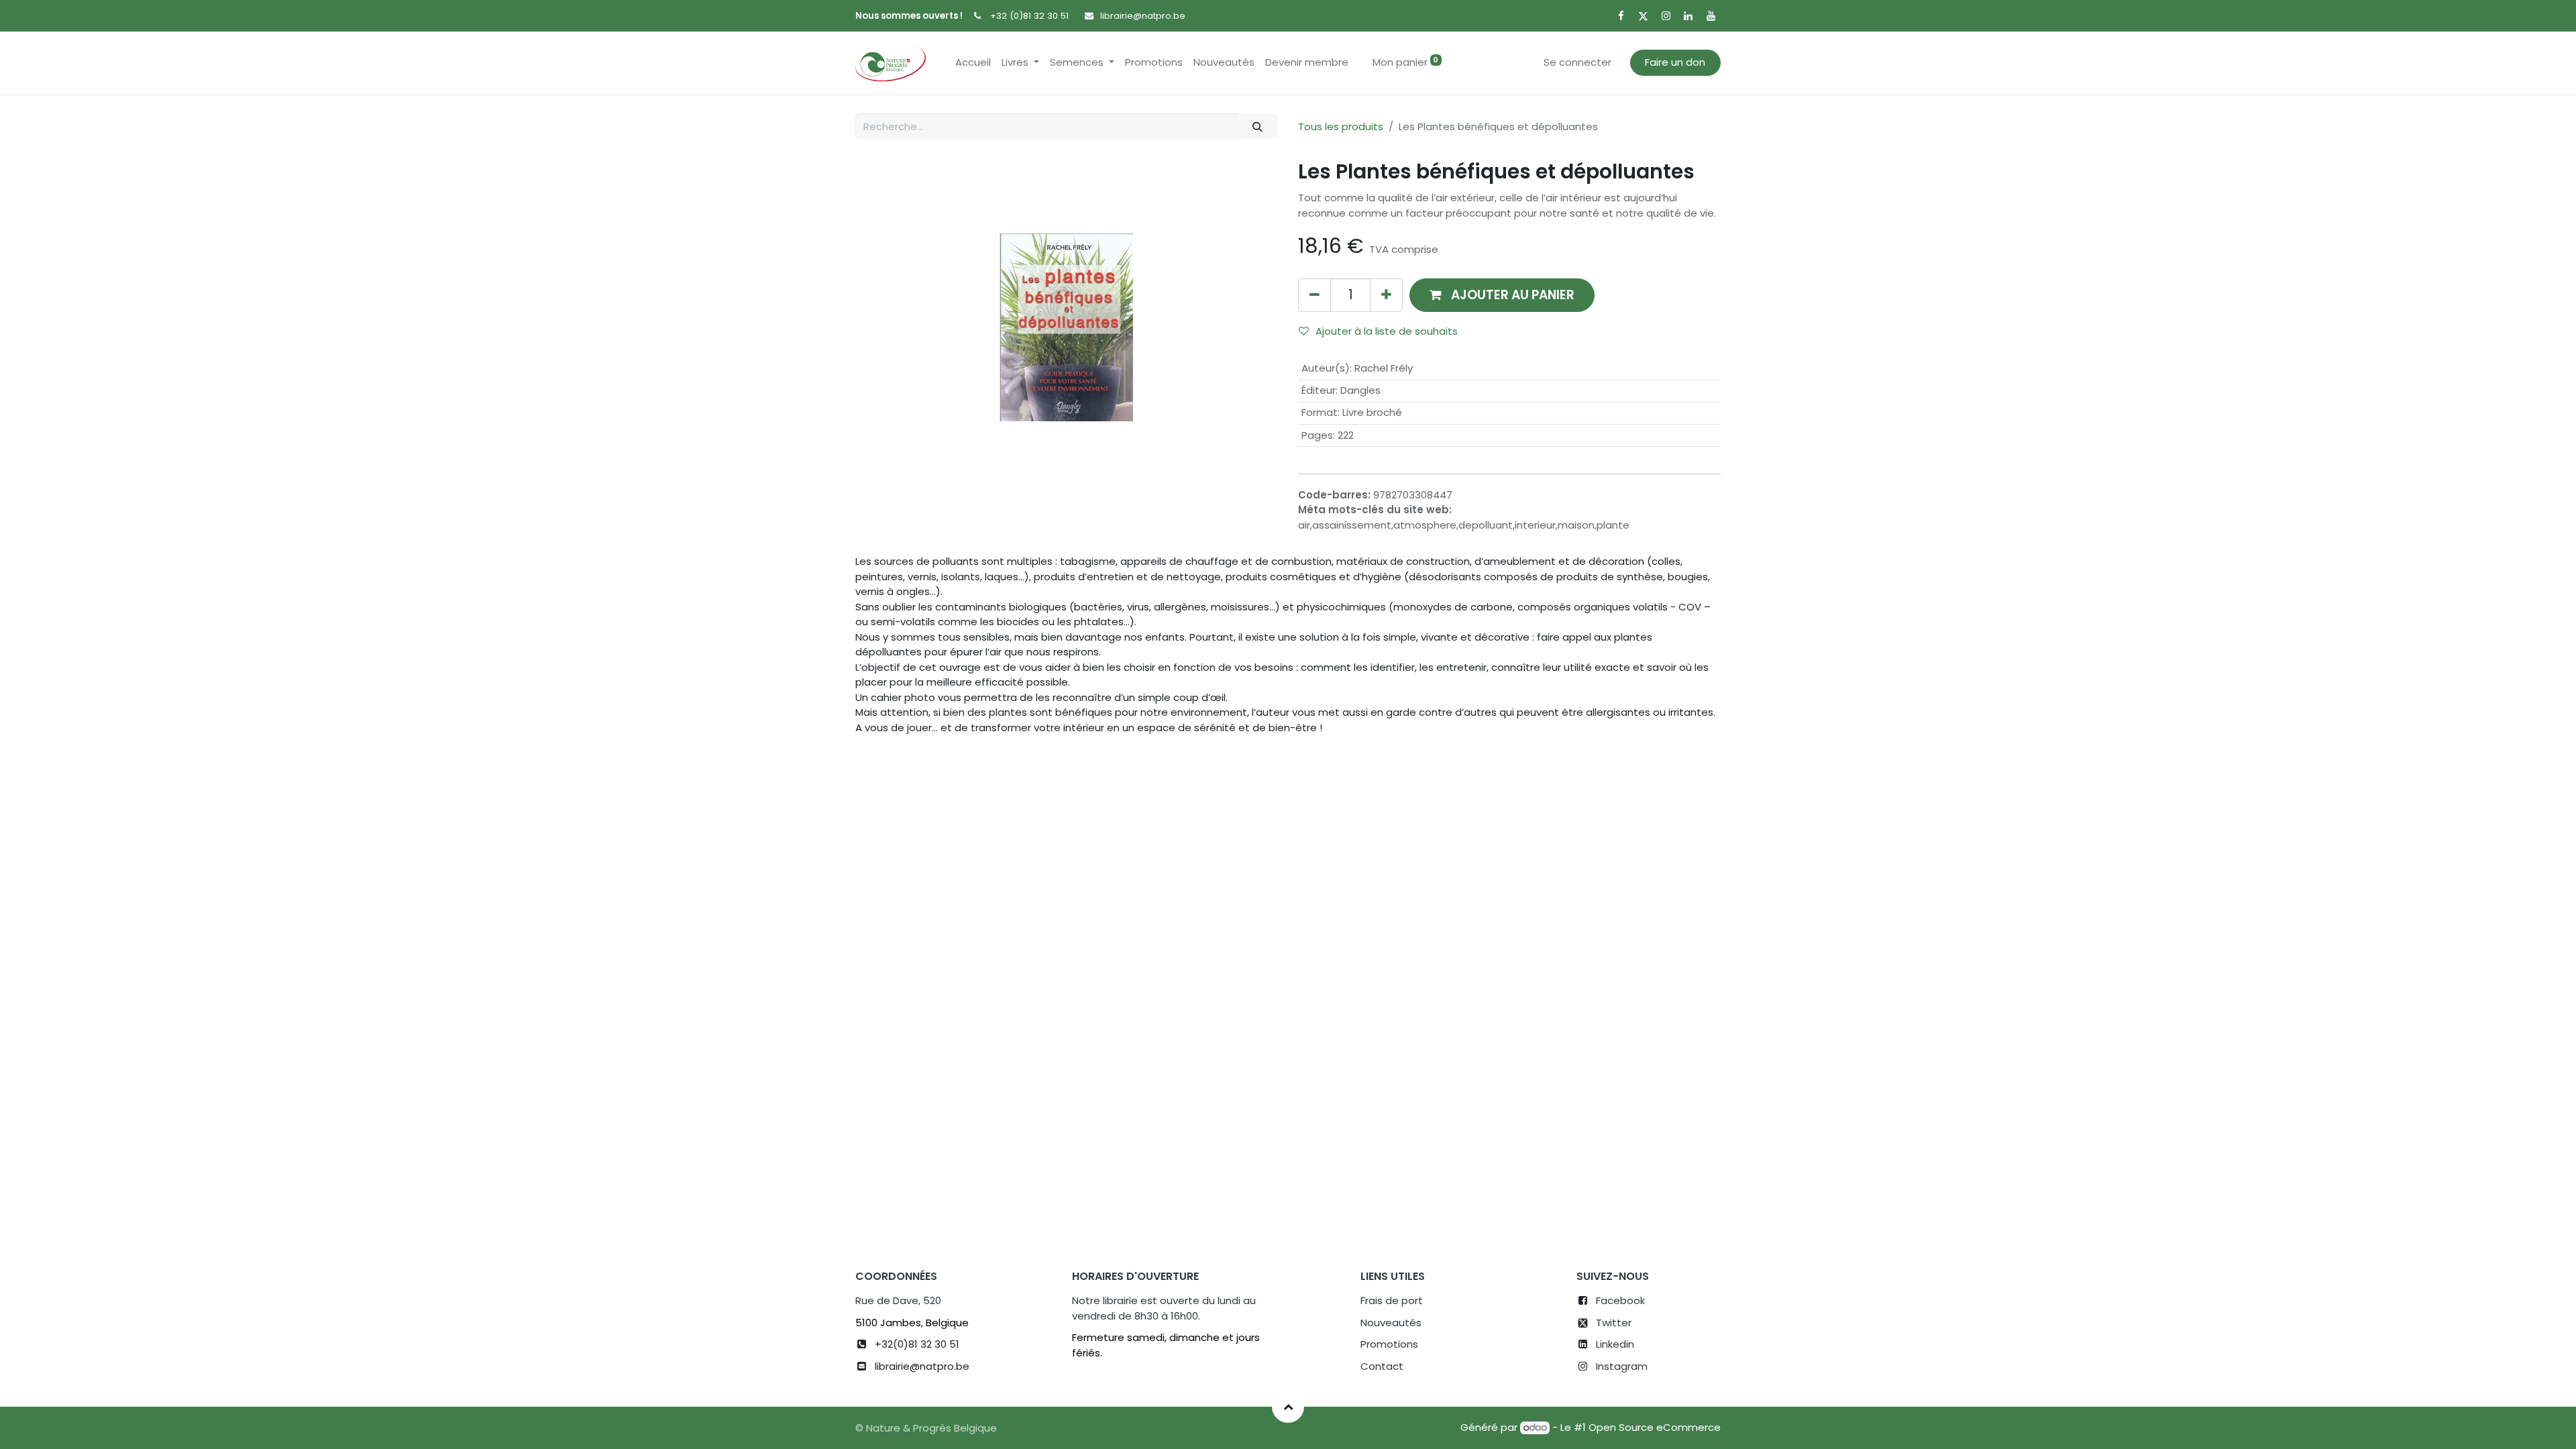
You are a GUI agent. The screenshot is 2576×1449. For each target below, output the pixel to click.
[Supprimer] (1314, 295)
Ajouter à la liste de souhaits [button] (1387, 331)
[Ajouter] (1386, 295)
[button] (1502, 295)
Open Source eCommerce (1655, 1427)
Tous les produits (1341, 126)
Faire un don (1675, 62)
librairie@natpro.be (1143, 16)
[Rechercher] (1258, 126)
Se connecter (1577, 62)
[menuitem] (973, 63)
